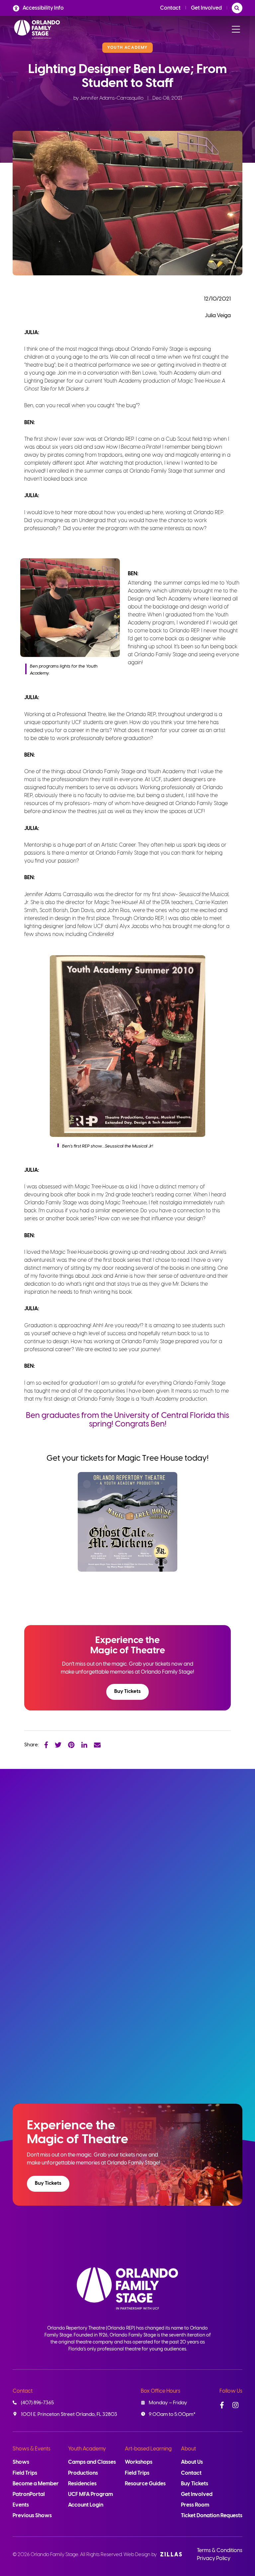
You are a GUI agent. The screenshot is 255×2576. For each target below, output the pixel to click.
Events (21, 2505)
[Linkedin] (84, 1745)
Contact (170, 8)
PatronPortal (29, 2494)
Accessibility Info (43, 8)
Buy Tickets (127, 1692)
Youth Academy (87, 2449)
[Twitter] (58, 1745)
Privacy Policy (214, 2559)
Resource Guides (145, 2484)
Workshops (139, 2462)
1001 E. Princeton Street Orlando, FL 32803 (69, 2415)
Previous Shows (32, 2516)
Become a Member (36, 2484)
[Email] (97, 1745)
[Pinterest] (71, 1745)
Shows (21, 2462)
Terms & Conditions (220, 2551)
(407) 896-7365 (37, 2403)
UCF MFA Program (90, 2494)
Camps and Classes (92, 2462)
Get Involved (206, 8)
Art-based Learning (148, 2449)
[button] (127, 1692)
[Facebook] (46, 1745)
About (188, 2449)
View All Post (214, 1813)
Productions (83, 2473)
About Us (192, 2462)
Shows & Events (32, 2449)
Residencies (82, 2484)
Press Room (195, 2505)
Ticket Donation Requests (212, 2516)
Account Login (86, 2505)
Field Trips (25, 2473)
